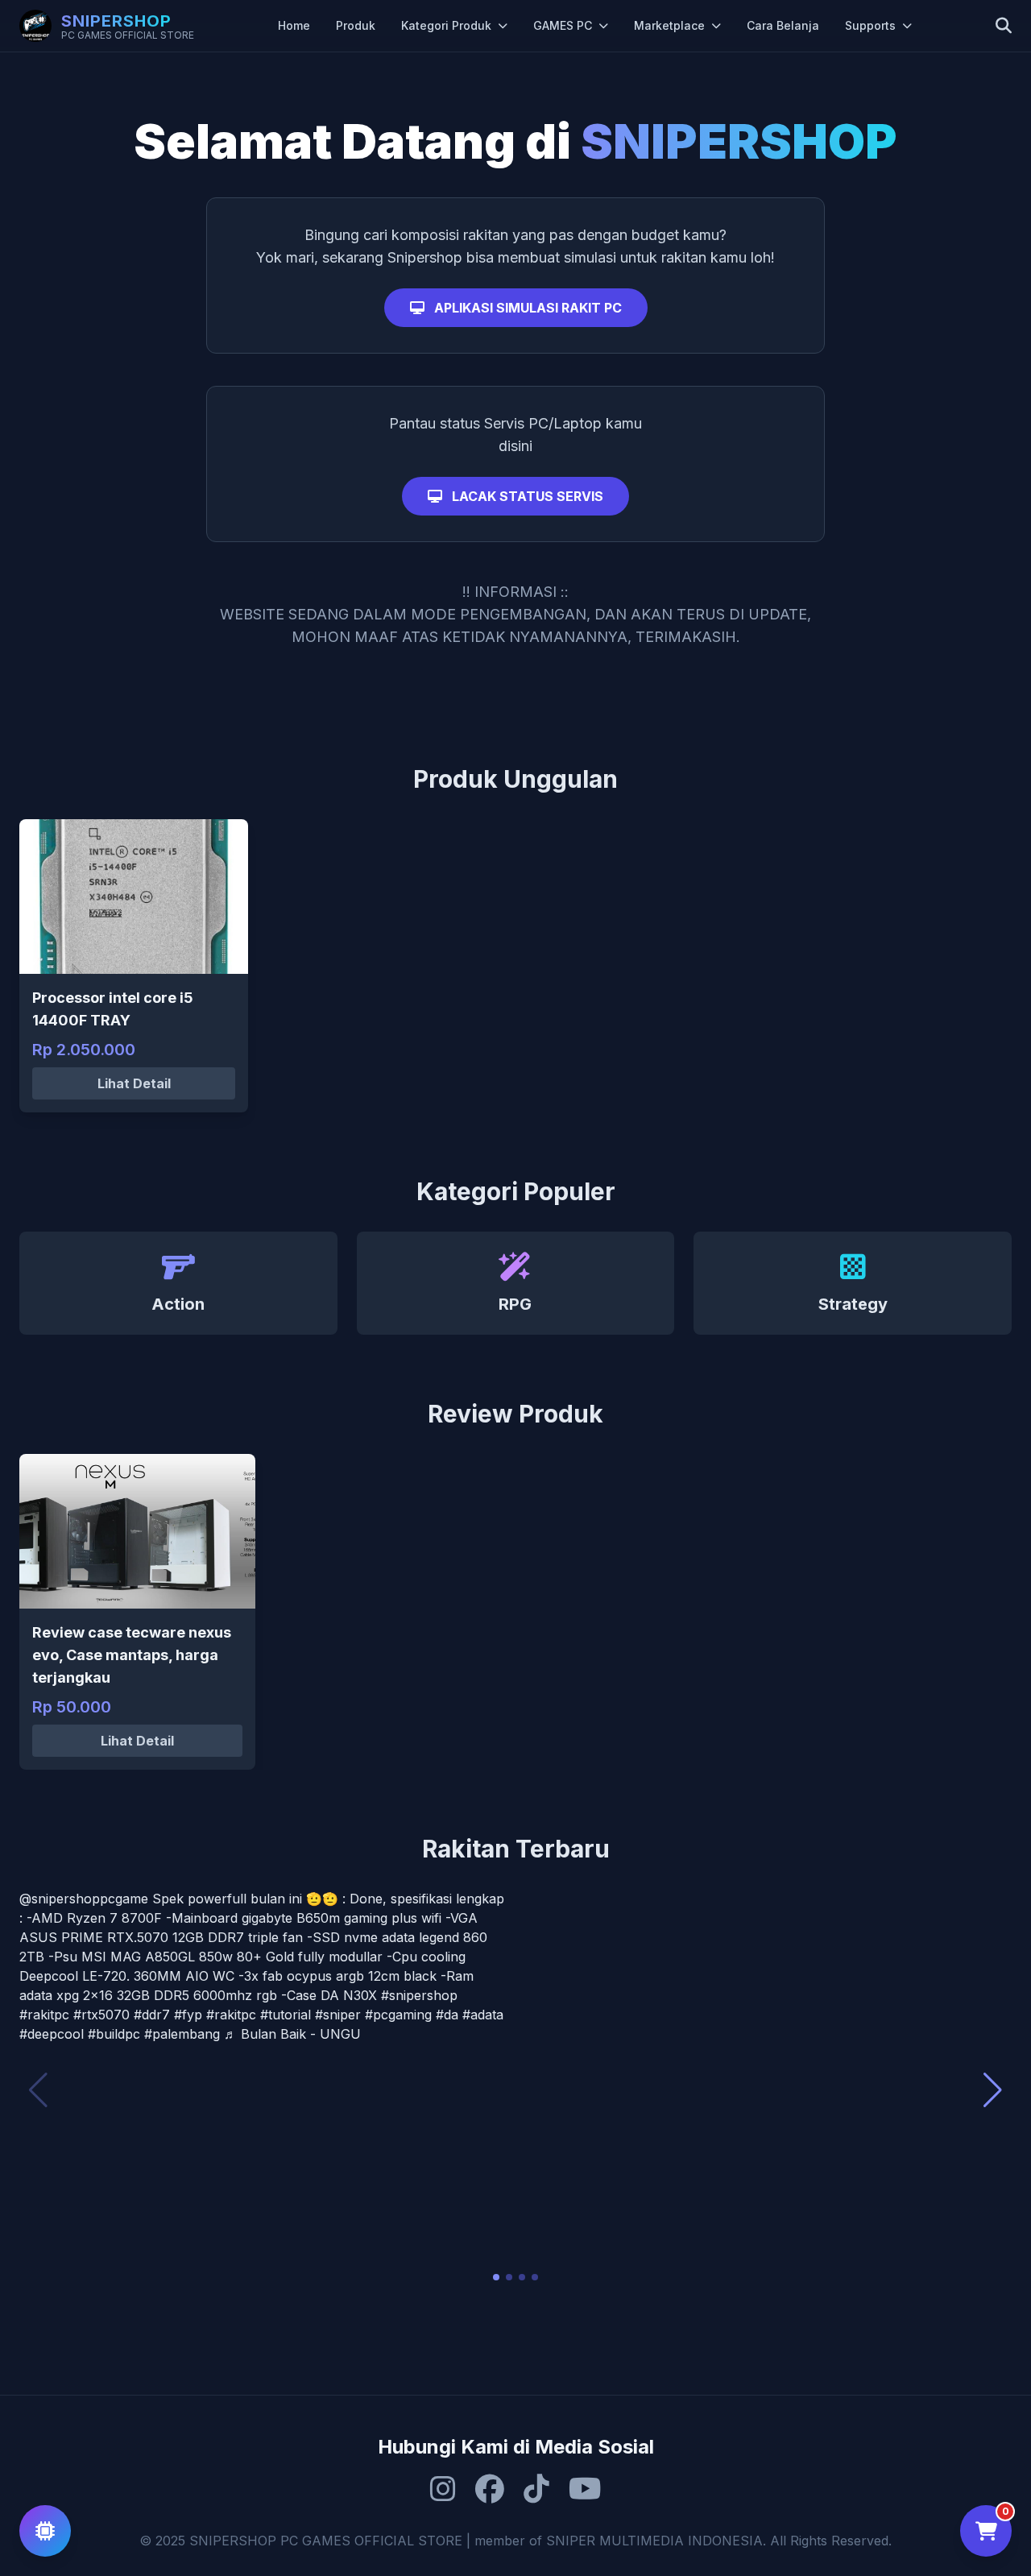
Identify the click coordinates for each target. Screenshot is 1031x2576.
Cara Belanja (783, 25)
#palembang (182, 2034)
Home (294, 25)
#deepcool (52, 2034)
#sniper (338, 2015)
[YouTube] (585, 2489)
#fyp (188, 2015)
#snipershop (419, 1995)
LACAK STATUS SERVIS (526, 496)
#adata (483, 2015)
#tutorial (286, 2015)
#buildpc (114, 2034)
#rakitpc (44, 2015)
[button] (496, 2277)
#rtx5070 (101, 2015)
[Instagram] (443, 2489)
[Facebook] (490, 2489)
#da (447, 2015)
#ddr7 (152, 2015)
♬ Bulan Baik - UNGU (292, 2034)
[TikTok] (536, 2489)
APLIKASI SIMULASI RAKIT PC (526, 308)
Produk (356, 25)
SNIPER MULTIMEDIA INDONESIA (654, 2541)
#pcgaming (398, 2015)
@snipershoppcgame (84, 1899)
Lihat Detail (134, 1083)
